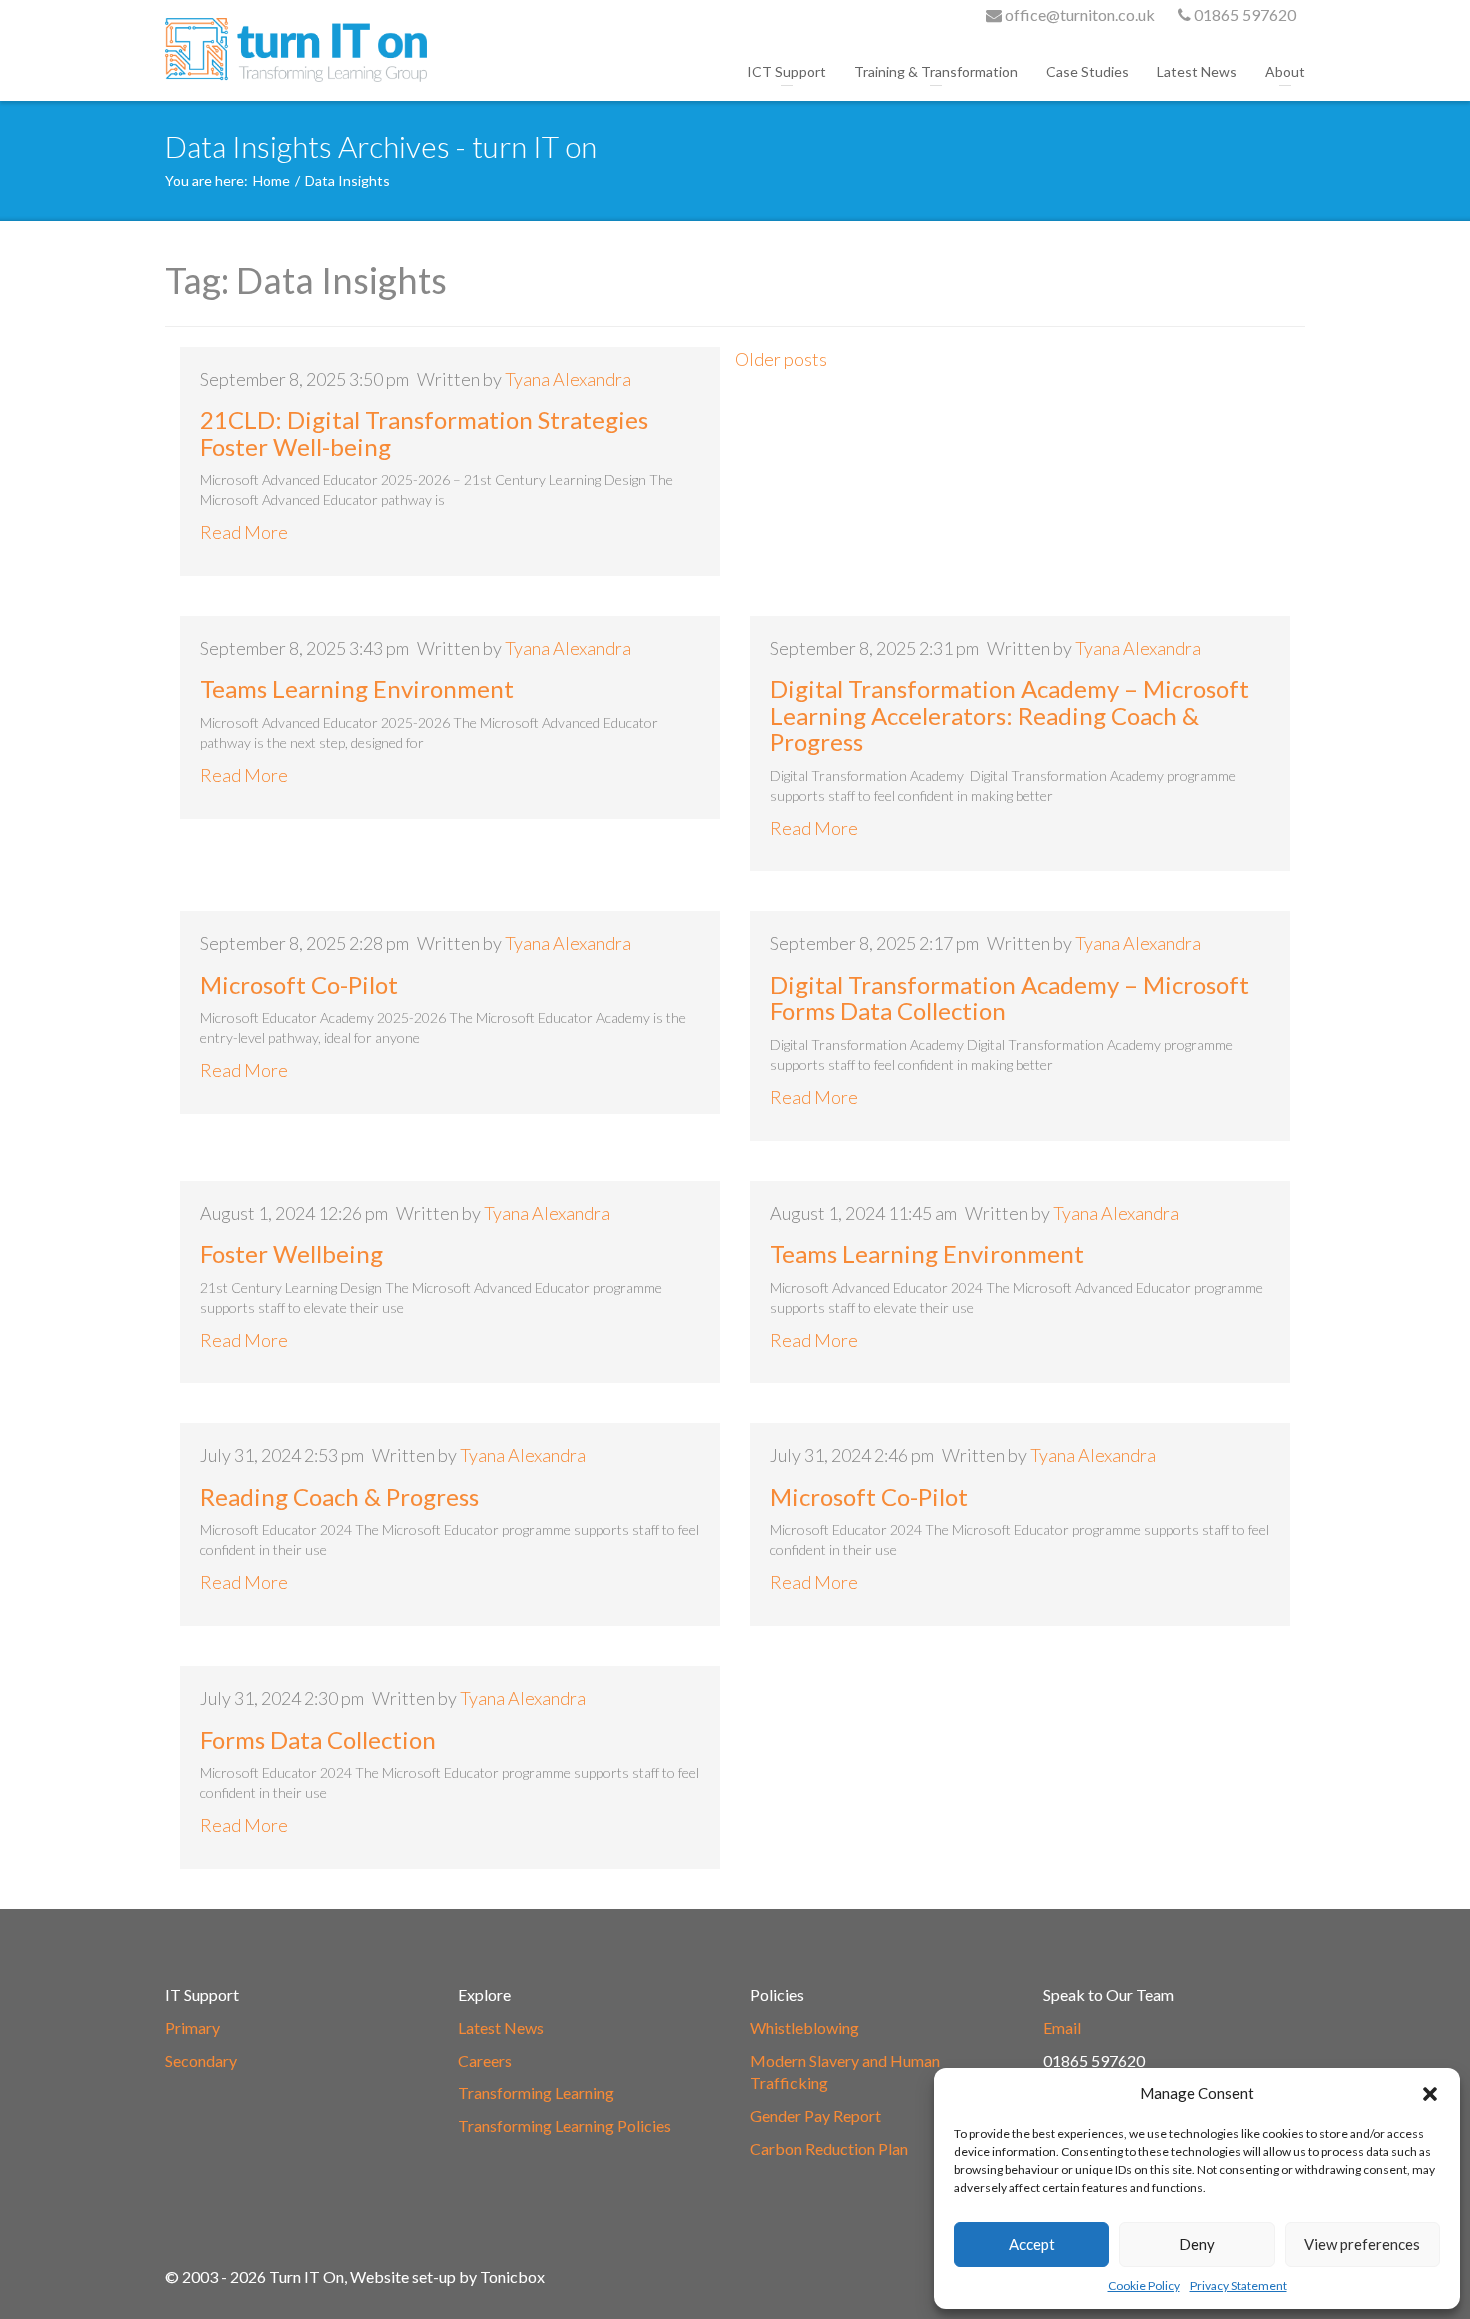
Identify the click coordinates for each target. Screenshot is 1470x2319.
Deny (1197, 2244)
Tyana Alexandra (568, 379)
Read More (244, 532)
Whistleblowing (804, 2027)
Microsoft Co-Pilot (299, 984)
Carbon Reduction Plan (829, 2148)
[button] (1430, 2094)
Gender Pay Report (815, 2115)
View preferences (1362, 2244)
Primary (192, 2027)
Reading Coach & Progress (339, 1496)
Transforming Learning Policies (564, 2125)
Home (271, 180)
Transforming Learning (536, 2092)
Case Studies (1087, 71)
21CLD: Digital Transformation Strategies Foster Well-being (424, 432)
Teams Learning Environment (357, 688)
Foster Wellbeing (291, 1253)
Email (1062, 2027)
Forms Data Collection (318, 1739)
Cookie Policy (1144, 2285)
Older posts (781, 359)
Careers (485, 2060)
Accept (1032, 2244)
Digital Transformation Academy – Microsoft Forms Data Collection (1009, 997)
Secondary (201, 2060)
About (1285, 71)
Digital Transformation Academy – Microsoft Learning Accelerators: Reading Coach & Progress (1009, 715)
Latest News (1197, 71)
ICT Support (786, 71)
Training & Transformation (936, 71)
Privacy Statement (1238, 2285)
